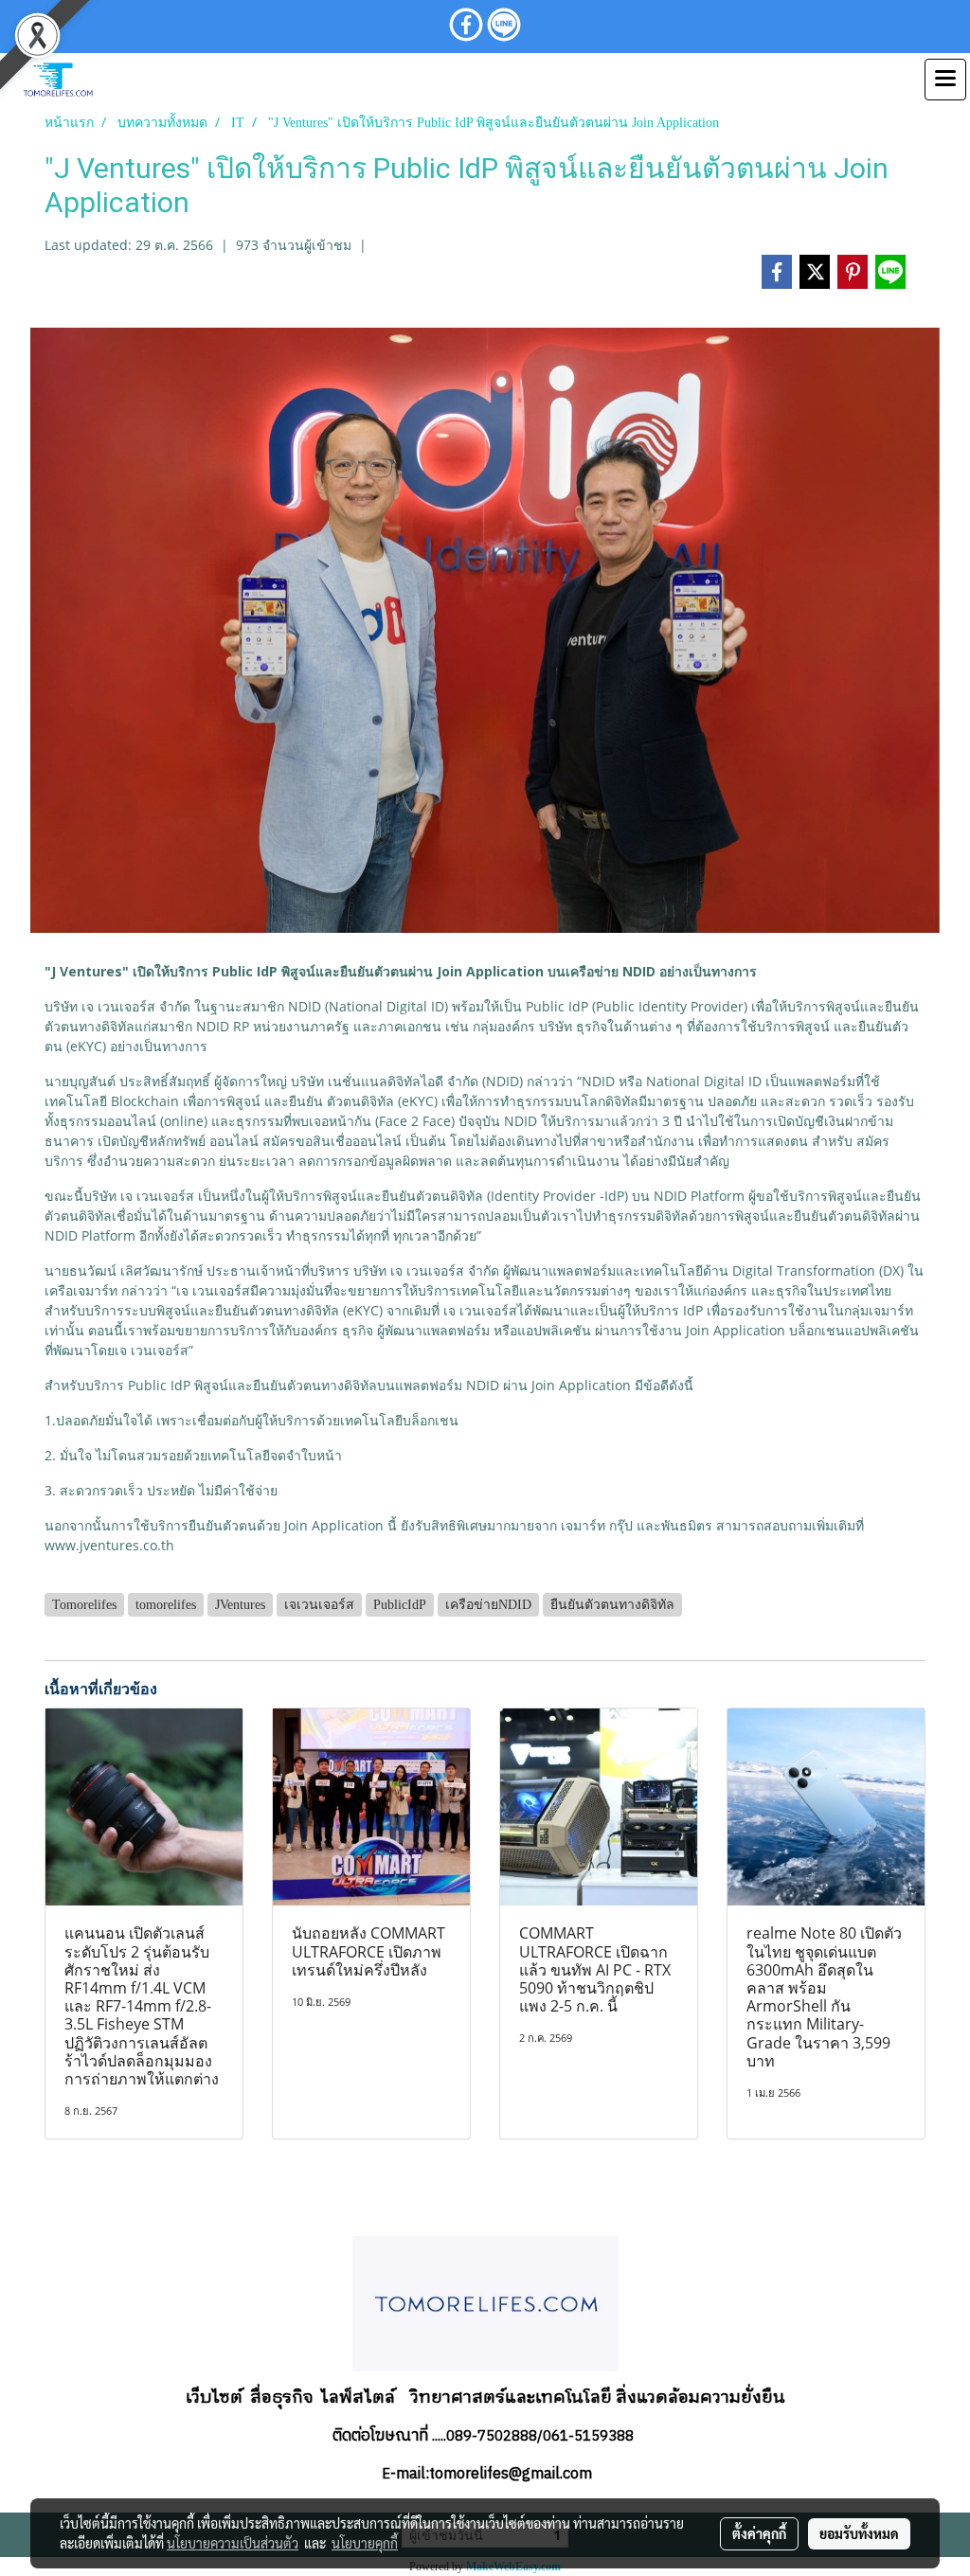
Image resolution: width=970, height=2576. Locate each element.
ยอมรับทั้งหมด (859, 2533)
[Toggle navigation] (945, 80)
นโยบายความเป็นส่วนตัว (233, 2543)
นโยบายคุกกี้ (365, 2543)
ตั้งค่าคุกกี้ (759, 2533)
